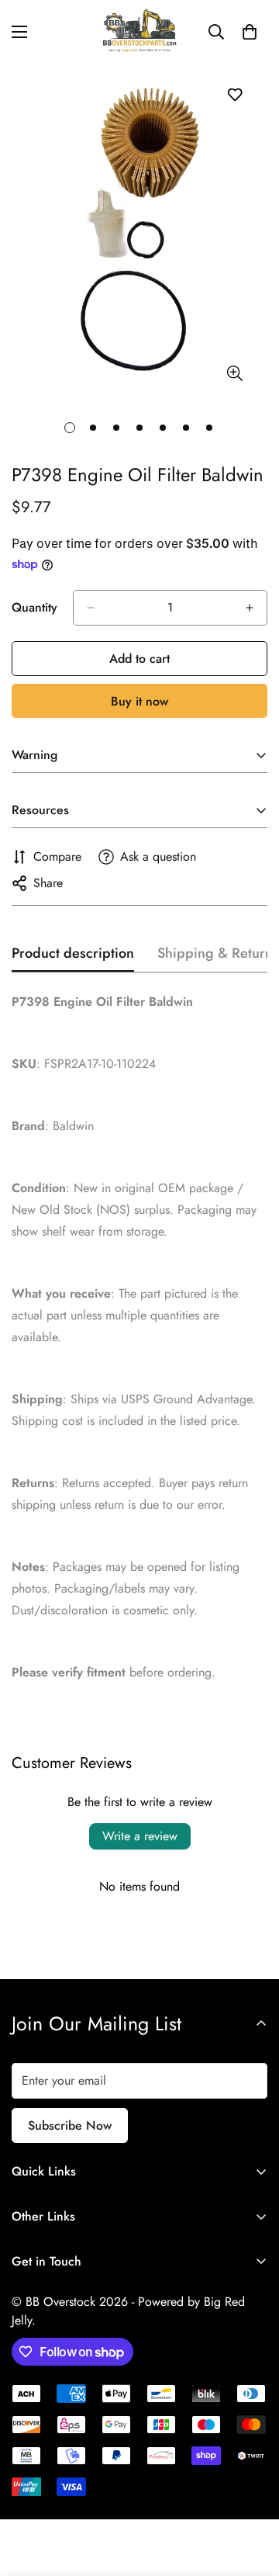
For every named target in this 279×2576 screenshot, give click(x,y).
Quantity (34, 607)
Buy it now (139, 701)
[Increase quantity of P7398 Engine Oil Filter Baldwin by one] (250, 608)
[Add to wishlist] (234, 94)
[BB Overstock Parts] (139, 31)
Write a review (140, 1836)
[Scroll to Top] (251, 2494)
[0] (250, 32)
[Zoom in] (234, 373)
